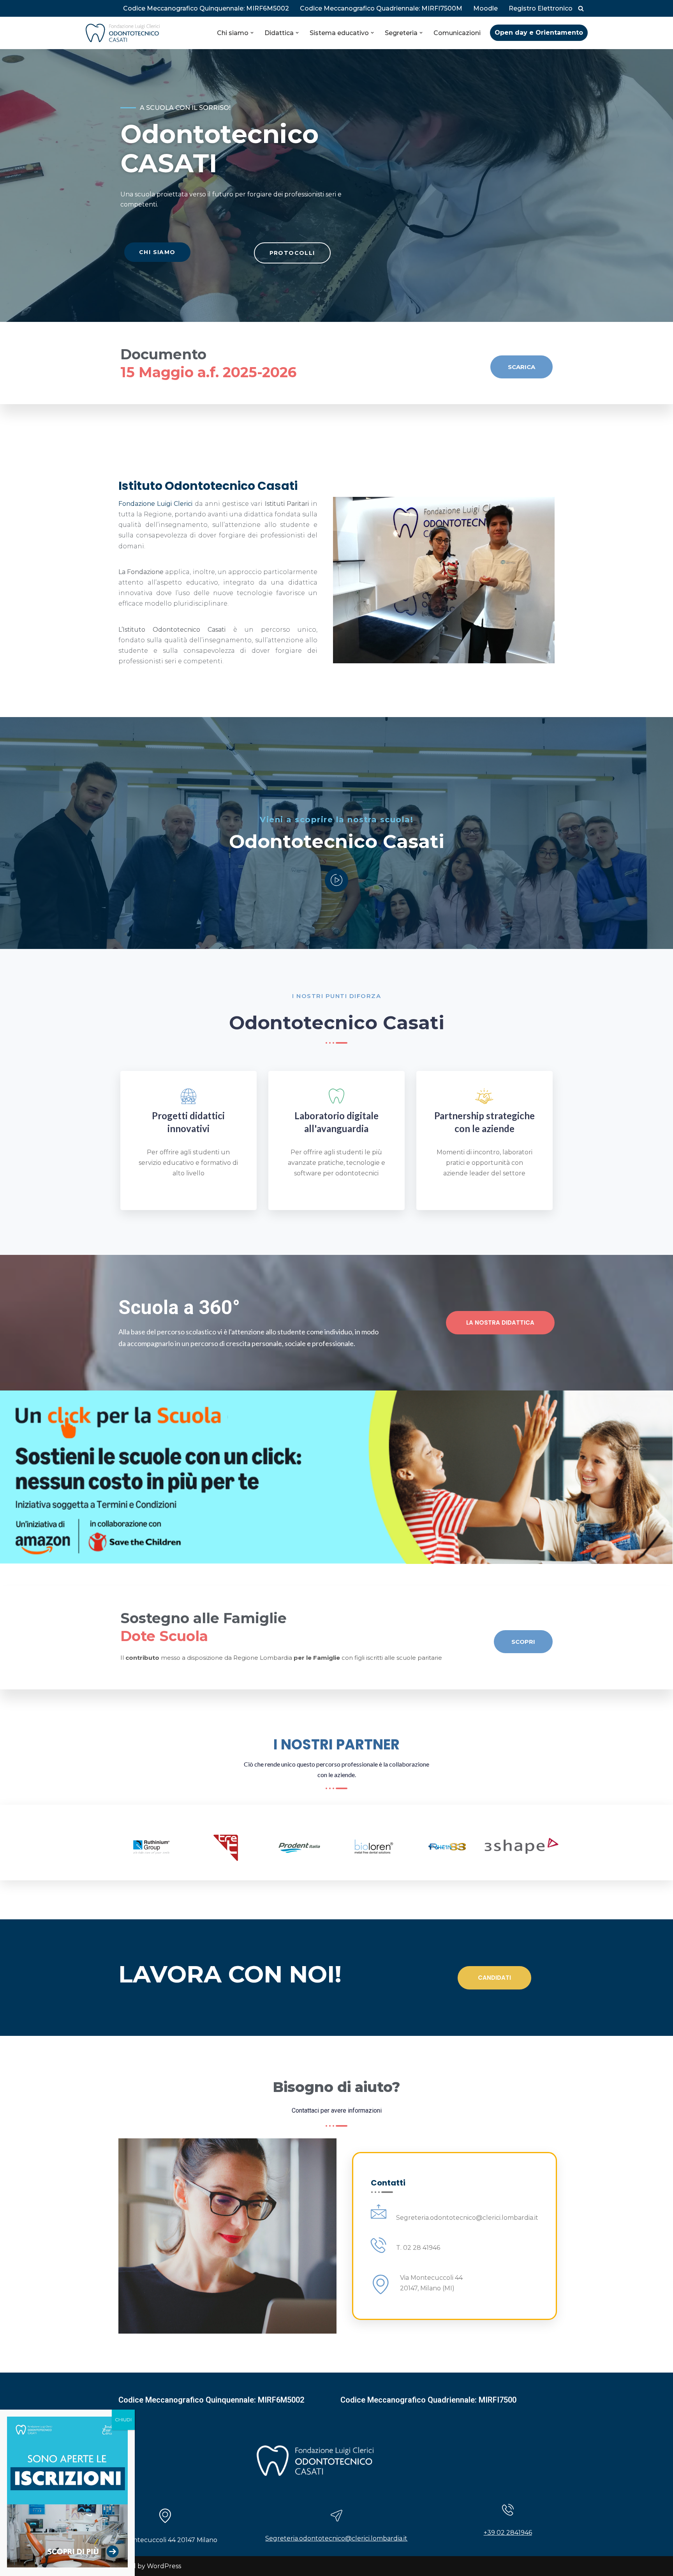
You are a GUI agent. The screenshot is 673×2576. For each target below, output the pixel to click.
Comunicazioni (457, 33)
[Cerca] (581, 8)
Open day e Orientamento (539, 33)
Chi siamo (157, 252)
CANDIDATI (494, 1978)
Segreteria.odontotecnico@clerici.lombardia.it (336, 2538)
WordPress (164, 2566)
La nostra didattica (500, 1322)
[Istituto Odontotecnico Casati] (123, 33)
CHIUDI (123, 2420)
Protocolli (292, 253)
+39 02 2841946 (508, 2533)
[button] (252, 33)
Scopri (523, 1642)
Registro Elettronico (541, 8)
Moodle (485, 8)
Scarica (521, 367)
